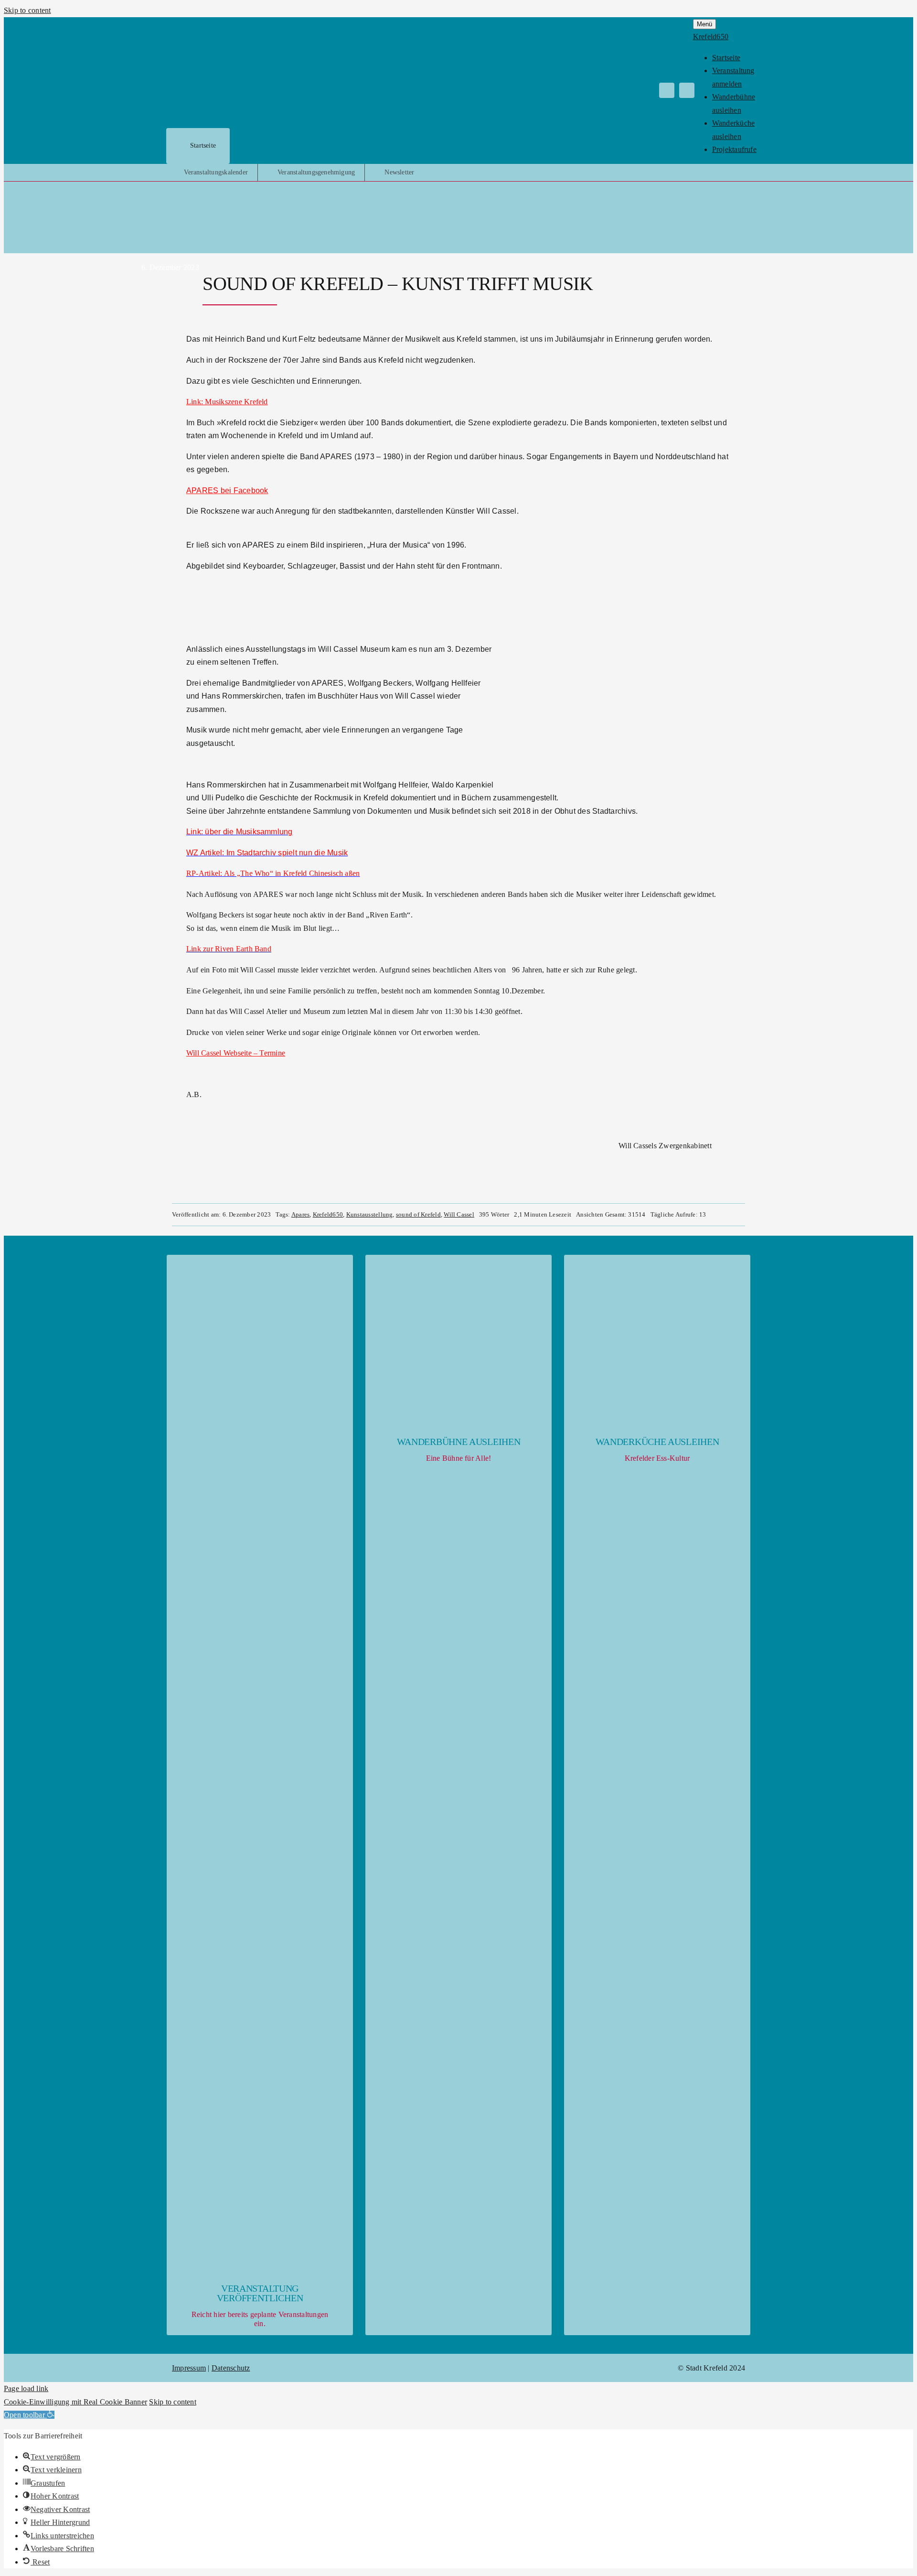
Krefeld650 (328, 1214)
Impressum (189, 2368)
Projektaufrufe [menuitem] (734, 149)
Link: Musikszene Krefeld (227, 402)
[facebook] (667, 90)
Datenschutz (231, 2368)
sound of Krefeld (418, 1214)
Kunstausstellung (370, 1214)
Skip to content (27, 10)
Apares (300, 1214)
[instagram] (687, 90)
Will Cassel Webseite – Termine (236, 1053)
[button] (29, 2415)
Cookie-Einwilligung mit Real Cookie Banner (75, 2402)
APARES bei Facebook (227, 490)
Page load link (26, 2388)
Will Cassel (459, 1214)
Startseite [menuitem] (726, 58)
